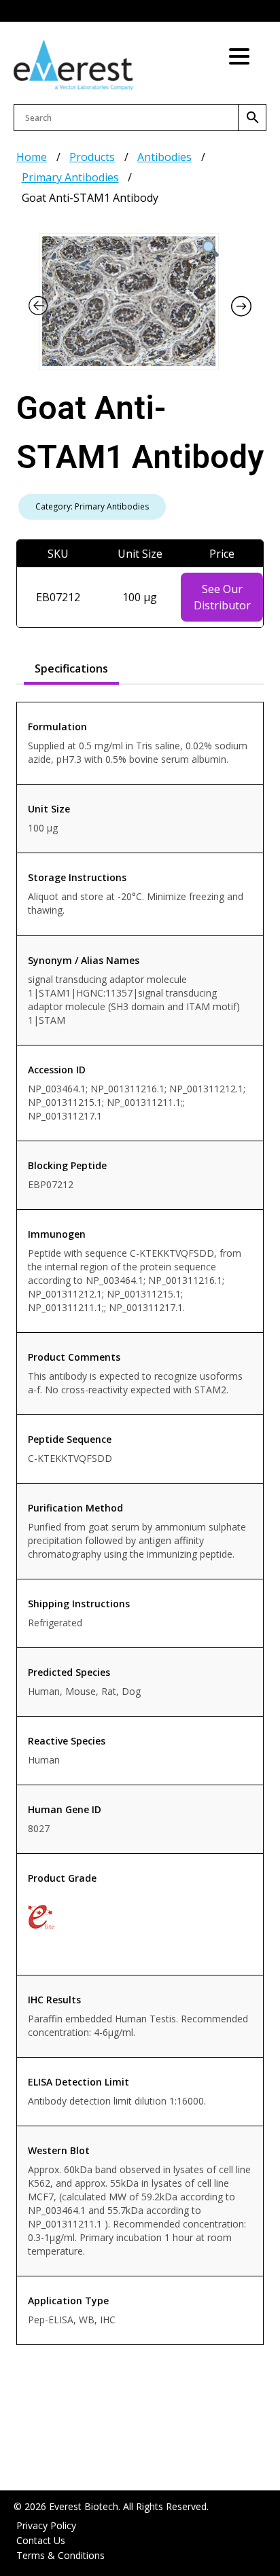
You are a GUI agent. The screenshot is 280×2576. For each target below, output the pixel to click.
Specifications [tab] (71, 668)
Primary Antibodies (70, 177)
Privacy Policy (46, 2525)
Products (92, 157)
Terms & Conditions (60, 2555)
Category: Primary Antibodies (92, 506)
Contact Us (41, 2540)
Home (32, 157)
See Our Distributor (222, 597)
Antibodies (164, 157)
